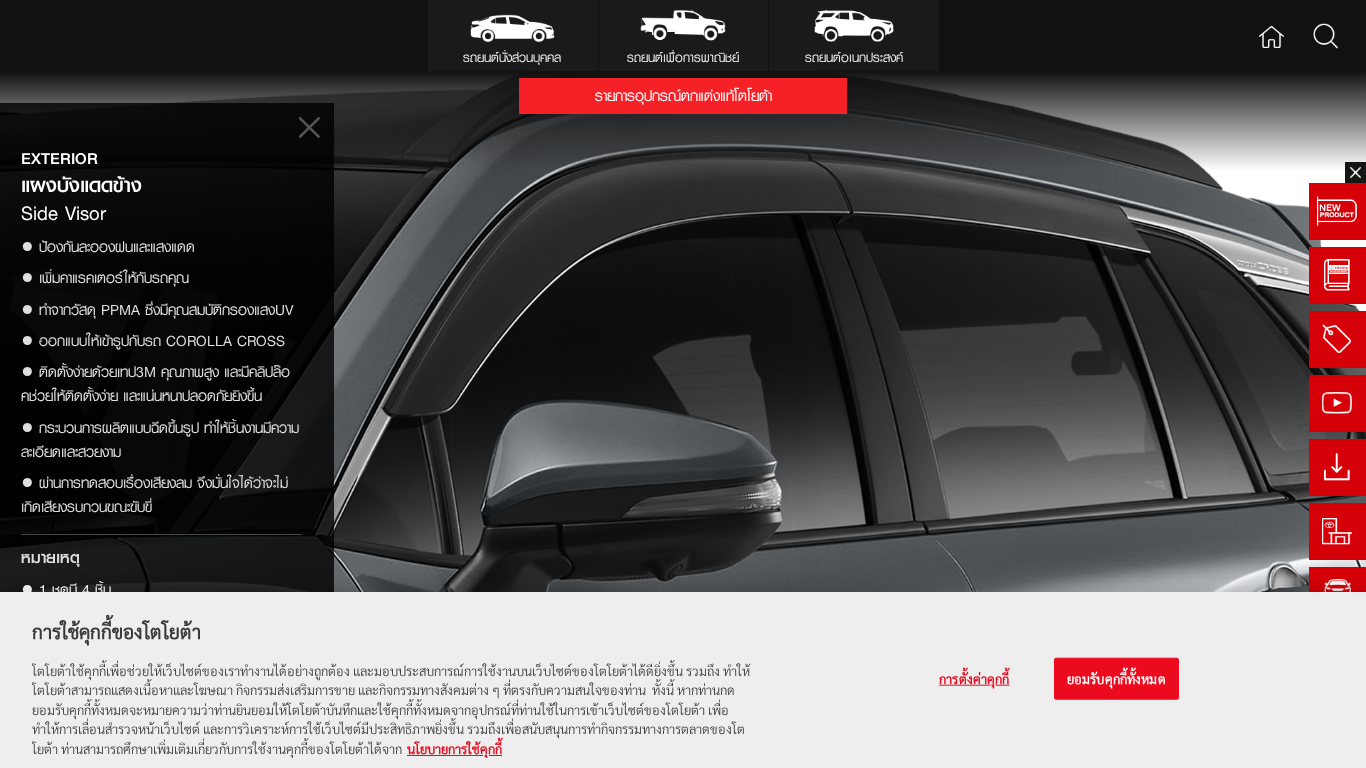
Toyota (75, 35)
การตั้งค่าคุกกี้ (974, 678)
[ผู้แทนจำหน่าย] (1337, 531)
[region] (683, 680)
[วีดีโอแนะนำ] (1337, 403)
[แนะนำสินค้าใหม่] (1337, 211)
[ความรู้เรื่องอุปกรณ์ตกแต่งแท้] (1337, 275)
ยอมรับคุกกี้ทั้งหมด (1116, 678)
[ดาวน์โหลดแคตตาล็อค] (1337, 467)
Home (1271, 35)
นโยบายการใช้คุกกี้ (454, 747)
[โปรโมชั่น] (1337, 339)
